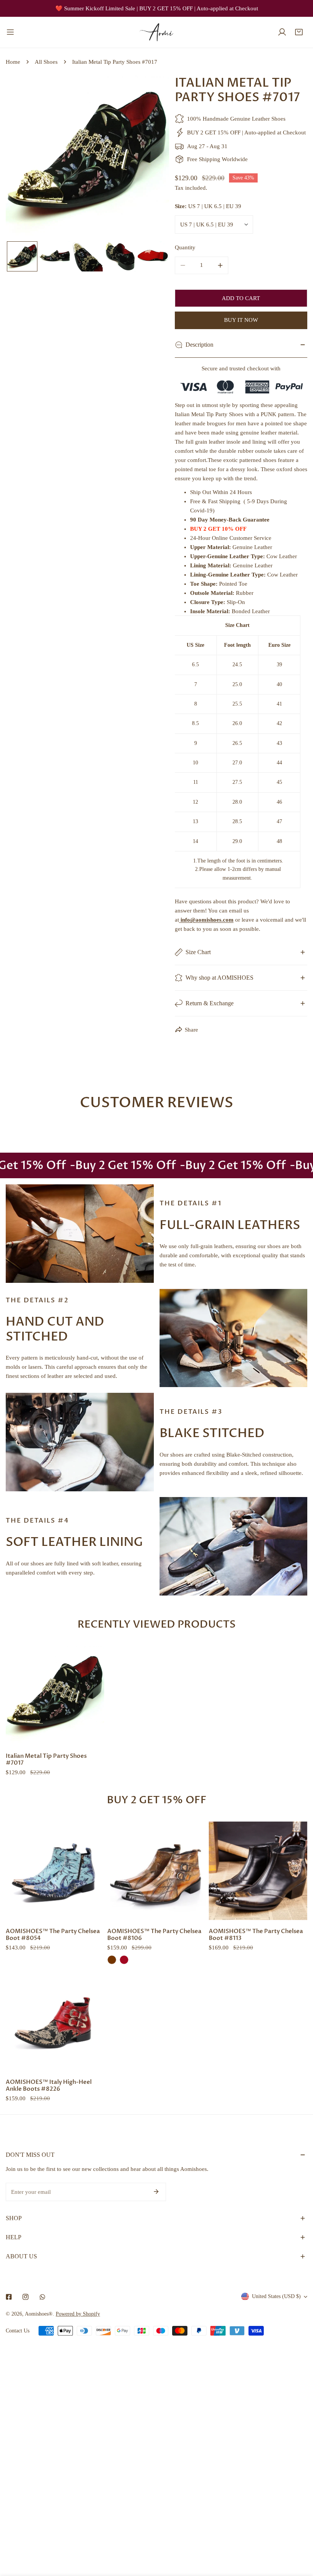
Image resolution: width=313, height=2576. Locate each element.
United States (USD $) (276, 2296)
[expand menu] (10, 32)
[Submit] (156, 2192)
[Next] (151, 158)
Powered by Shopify (78, 2314)
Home (13, 62)
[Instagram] (26, 2297)
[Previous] (24, 158)
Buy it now (241, 320)
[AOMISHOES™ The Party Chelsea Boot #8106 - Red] (124, 1960)
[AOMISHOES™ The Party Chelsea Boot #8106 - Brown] (112, 1960)
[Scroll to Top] (299, 2536)
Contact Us (18, 2331)
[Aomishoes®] (156, 32)
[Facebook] (9, 2297)
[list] (87, 157)
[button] (299, 32)
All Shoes (46, 62)
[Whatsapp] (42, 2297)
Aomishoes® (39, 2314)
